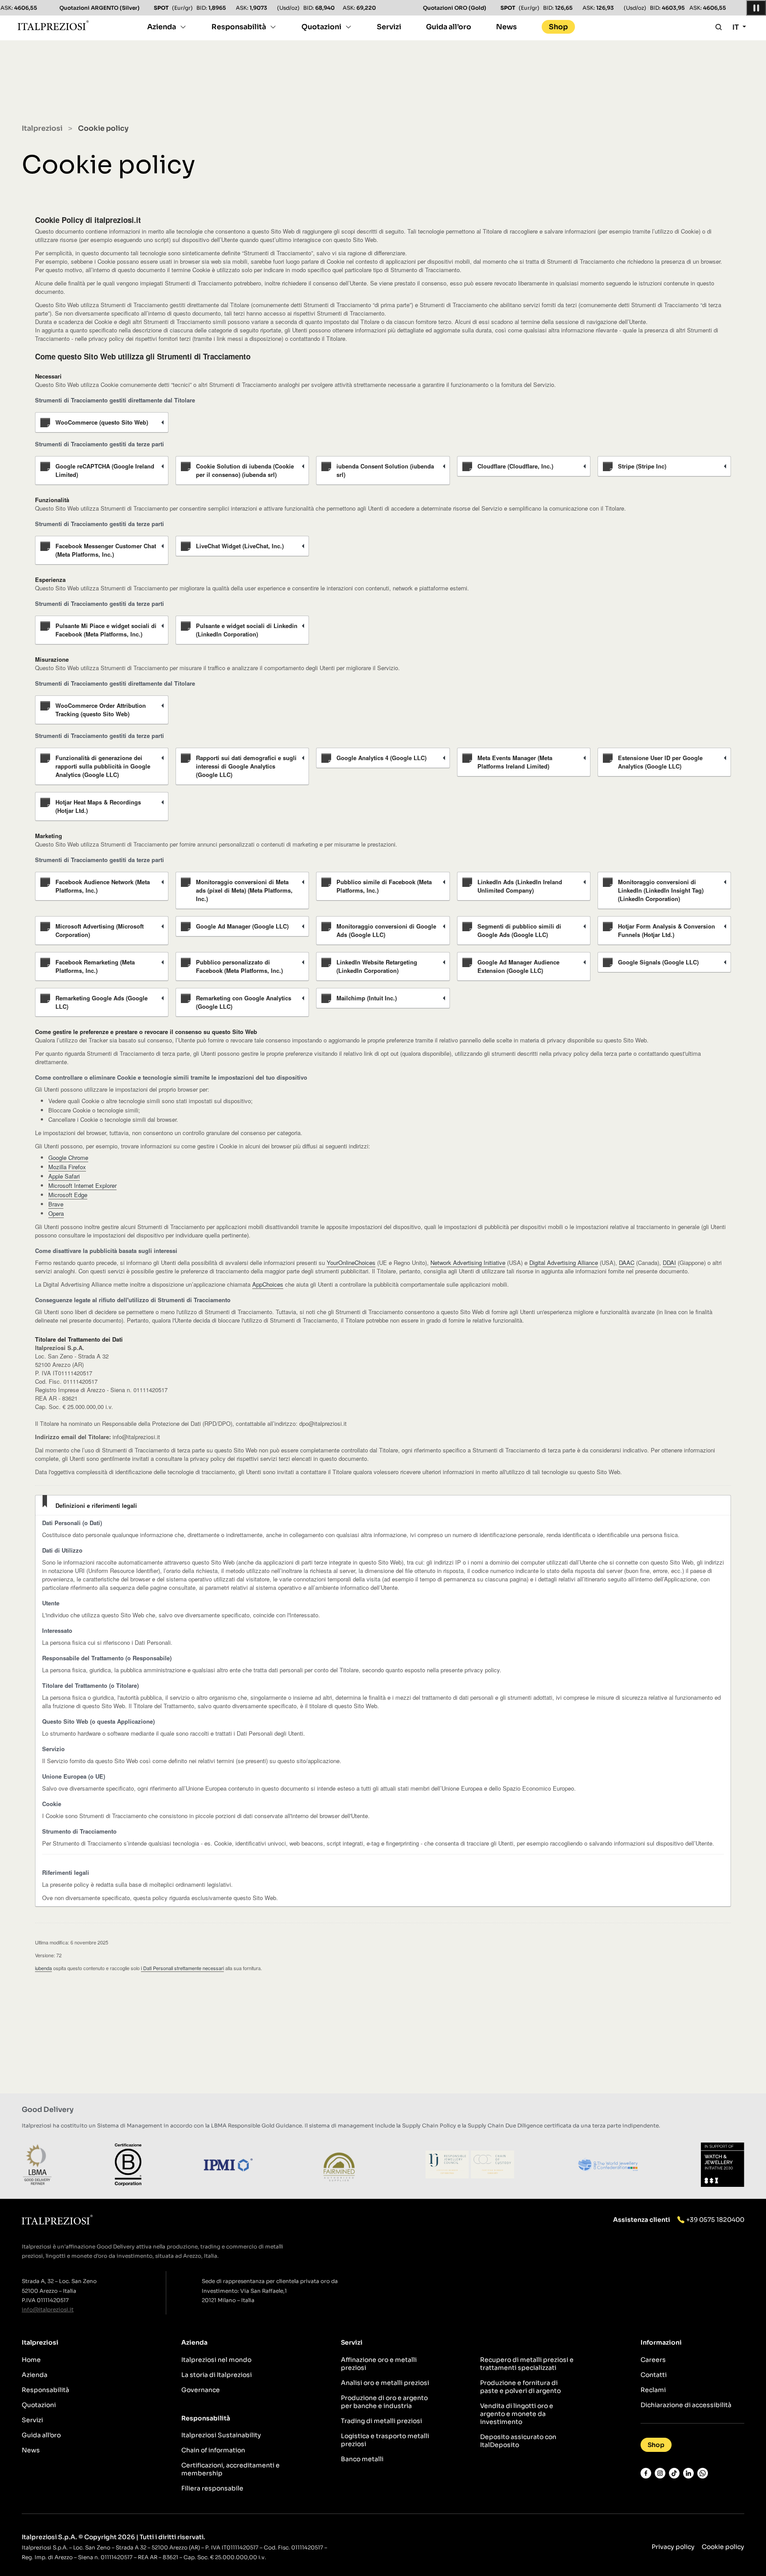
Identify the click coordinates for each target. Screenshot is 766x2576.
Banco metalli (362, 2459)
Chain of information (213, 2450)
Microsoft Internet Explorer (82, 1185)
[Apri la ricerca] (719, 27)
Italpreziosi (42, 128)
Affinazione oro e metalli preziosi (379, 2364)
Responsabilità (239, 27)
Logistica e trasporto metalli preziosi (385, 2440)
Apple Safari (64, 1176)
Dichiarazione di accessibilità (686, 2405)
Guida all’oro (449, 27)
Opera (56, 1213)
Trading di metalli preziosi (381, 2421)
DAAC (627, 1263)
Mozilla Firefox (67, 1167)
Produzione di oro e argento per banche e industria (384, 2402)
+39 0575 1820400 (715, 2220)
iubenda (43, 1968)
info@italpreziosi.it (48, 2309)
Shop (558, 27)
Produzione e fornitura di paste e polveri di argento (520, 2387)
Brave (56, 1204)
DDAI (669, 1263)
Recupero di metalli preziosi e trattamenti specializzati (527, 2364)
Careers (653, 2360)
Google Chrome (68, 1157)
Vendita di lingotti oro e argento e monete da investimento (517, 2414)
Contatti (654, 2375)
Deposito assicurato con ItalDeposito (518, 2441)
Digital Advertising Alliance (564, 1263)
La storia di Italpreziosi (217, 2375)
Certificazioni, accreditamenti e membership (231, 2469)
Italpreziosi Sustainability (221, 2435)
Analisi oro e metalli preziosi (385, 2383)
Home (31, 2360)
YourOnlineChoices (351, 1263)
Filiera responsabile (212, 2488)
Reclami (653, 2390)
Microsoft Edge (68, 1195)
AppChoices (268, 1284)
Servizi (389, 27)
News (506, 27)
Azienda (162, 27)
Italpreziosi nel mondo (216, 2360)
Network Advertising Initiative (468, 1263)
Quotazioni (321, 27)
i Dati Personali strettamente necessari (182, 1968)
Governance (201, 2390)
